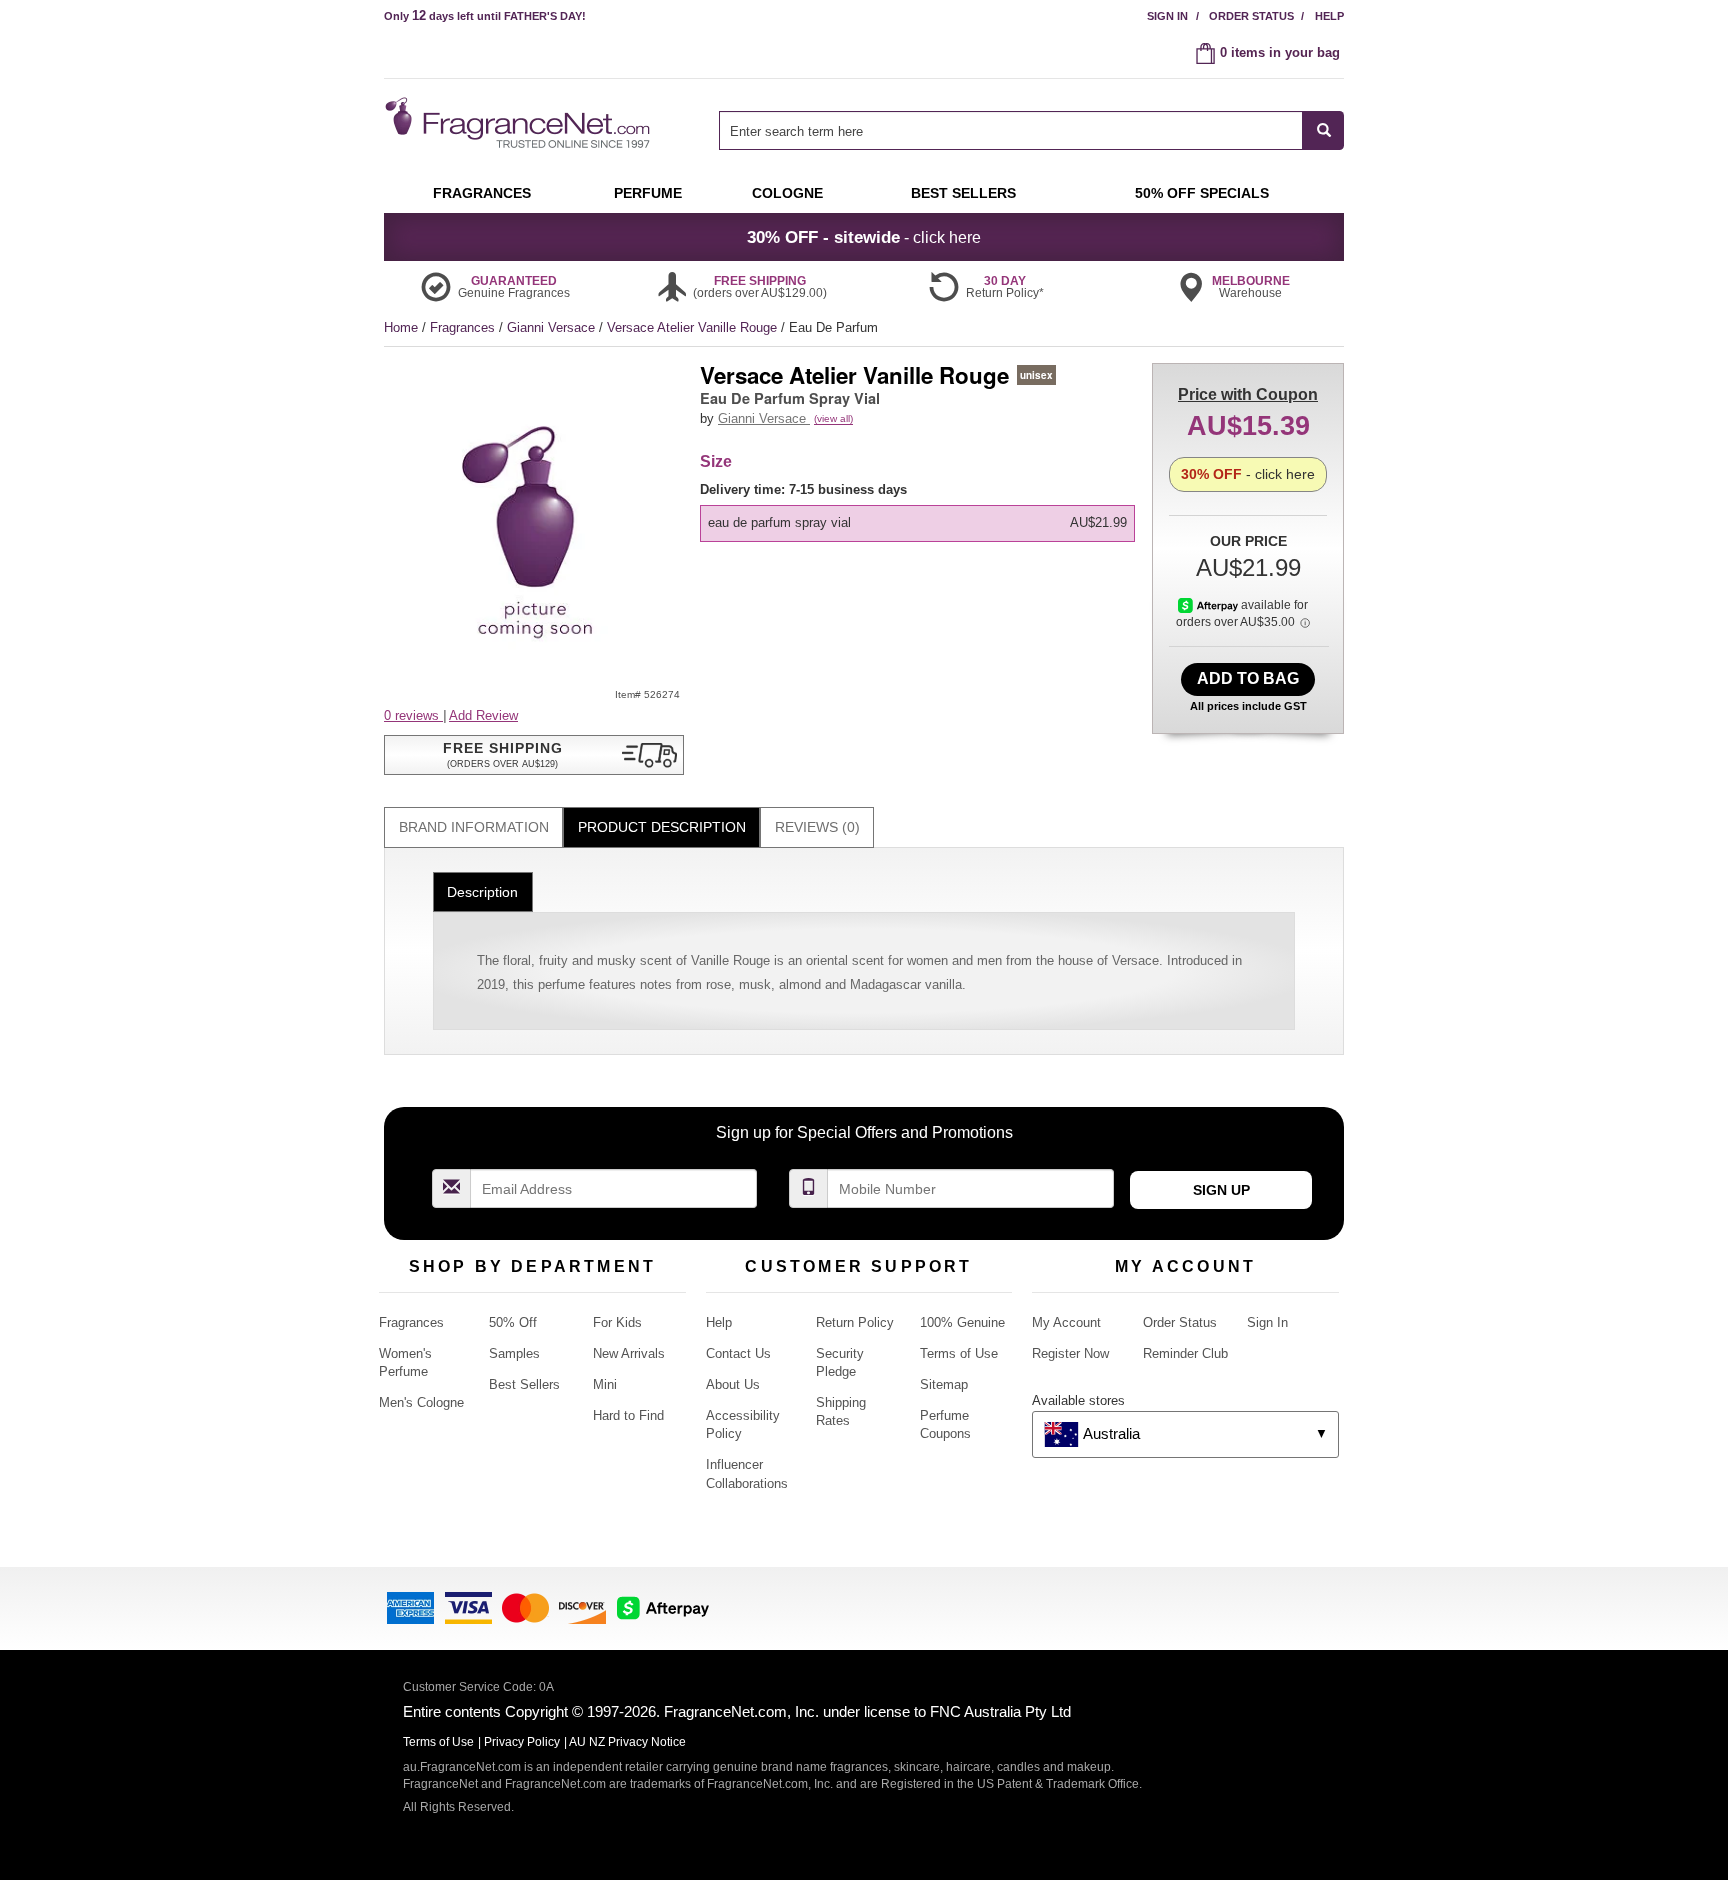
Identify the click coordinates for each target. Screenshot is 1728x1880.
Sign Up (1221, 1190)
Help (1329, 16)
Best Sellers (524, 1384)
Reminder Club (1185, 1353)
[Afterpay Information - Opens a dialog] (1209, 605)
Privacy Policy (522, 1742)
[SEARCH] (1323, 130)
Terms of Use (959, 1353)
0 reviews (413, 715)
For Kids (617, 1322)
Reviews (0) (817, 827)
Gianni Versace (553, 327)
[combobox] (1031, 130)
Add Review (483, 715)
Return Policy (855, 1322)
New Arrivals (629, 1353)
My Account (1066, 1322)
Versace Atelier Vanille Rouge (694, 327)
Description (482, 892)
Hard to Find (628, 1415)
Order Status (1251, 16)
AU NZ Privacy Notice (627, 1742)
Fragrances (464, 327)
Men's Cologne (421, 1402)
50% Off (513, 1322)
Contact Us (738, 1353)
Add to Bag (1248, 678)
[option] (917, 523)
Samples (514, 1353)
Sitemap (944, 1384)
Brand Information (474, 827)
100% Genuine (962, 1322)
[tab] (473, 827)
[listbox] (921, 511)
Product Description (662, 827)
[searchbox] (1011, 130)
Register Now (1070, 1353)
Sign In (1167, 16)
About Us (733, 1384)
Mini (605, 1384)
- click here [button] (864, 237)
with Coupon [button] (1248, 394)
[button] (534, 755)
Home (401, 327)
